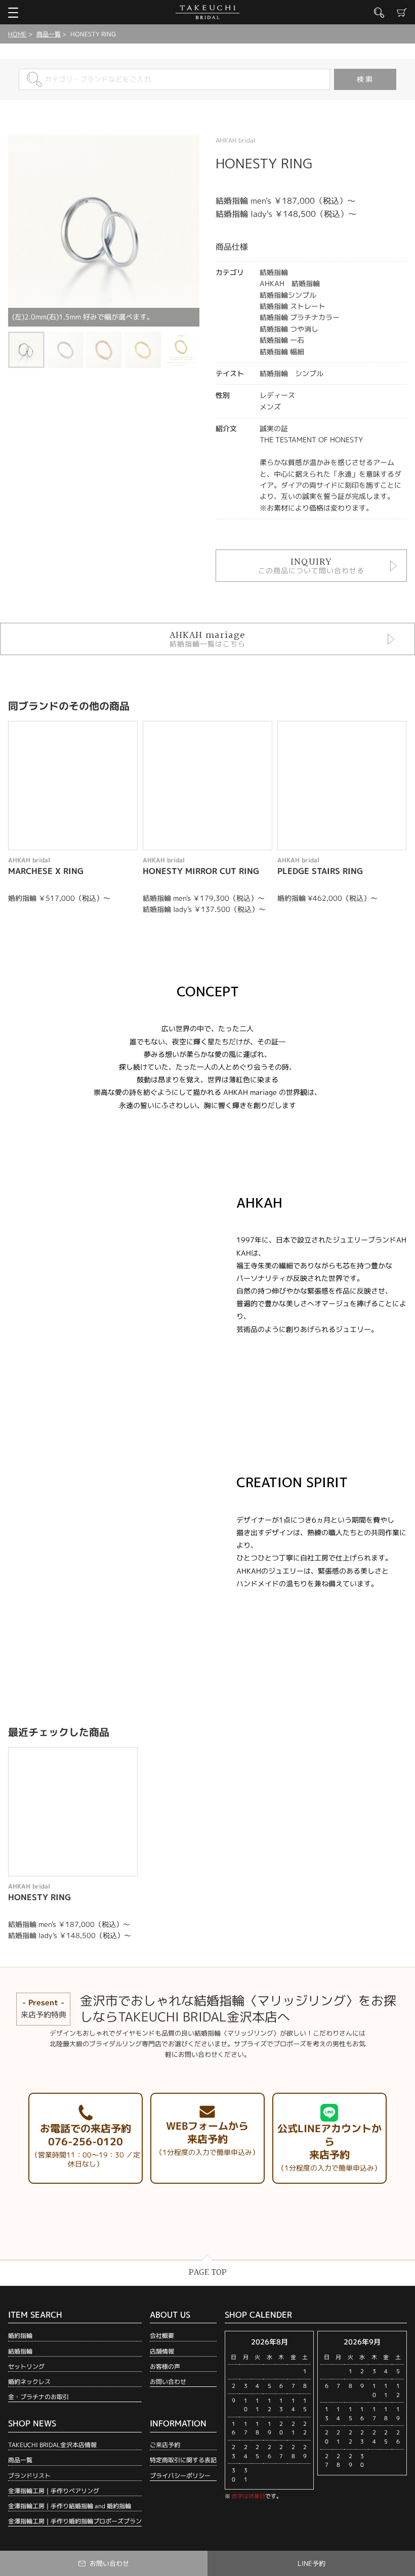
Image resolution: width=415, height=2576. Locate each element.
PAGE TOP (208, 2272)
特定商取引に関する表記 (183, 2460)
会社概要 (162, 2336)
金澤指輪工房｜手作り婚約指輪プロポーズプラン (75, 2521)
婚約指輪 (20, 2336)
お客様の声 (165, 2366)
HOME (17, 34)
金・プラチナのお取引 (38, 2397)
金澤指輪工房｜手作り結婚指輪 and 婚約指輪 (70, 2506)
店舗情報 (162, 2351)
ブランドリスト (29, 2476)
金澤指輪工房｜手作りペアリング (54, 2491)
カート (402, 13)
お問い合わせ (168, 2382)
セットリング (26, 2366)
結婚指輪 (20, 2351)
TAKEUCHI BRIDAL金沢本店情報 (52, 2445)
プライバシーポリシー (180, 2476)
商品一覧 (49, 34)
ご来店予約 (165, 2445)
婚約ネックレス (29, 2382)
